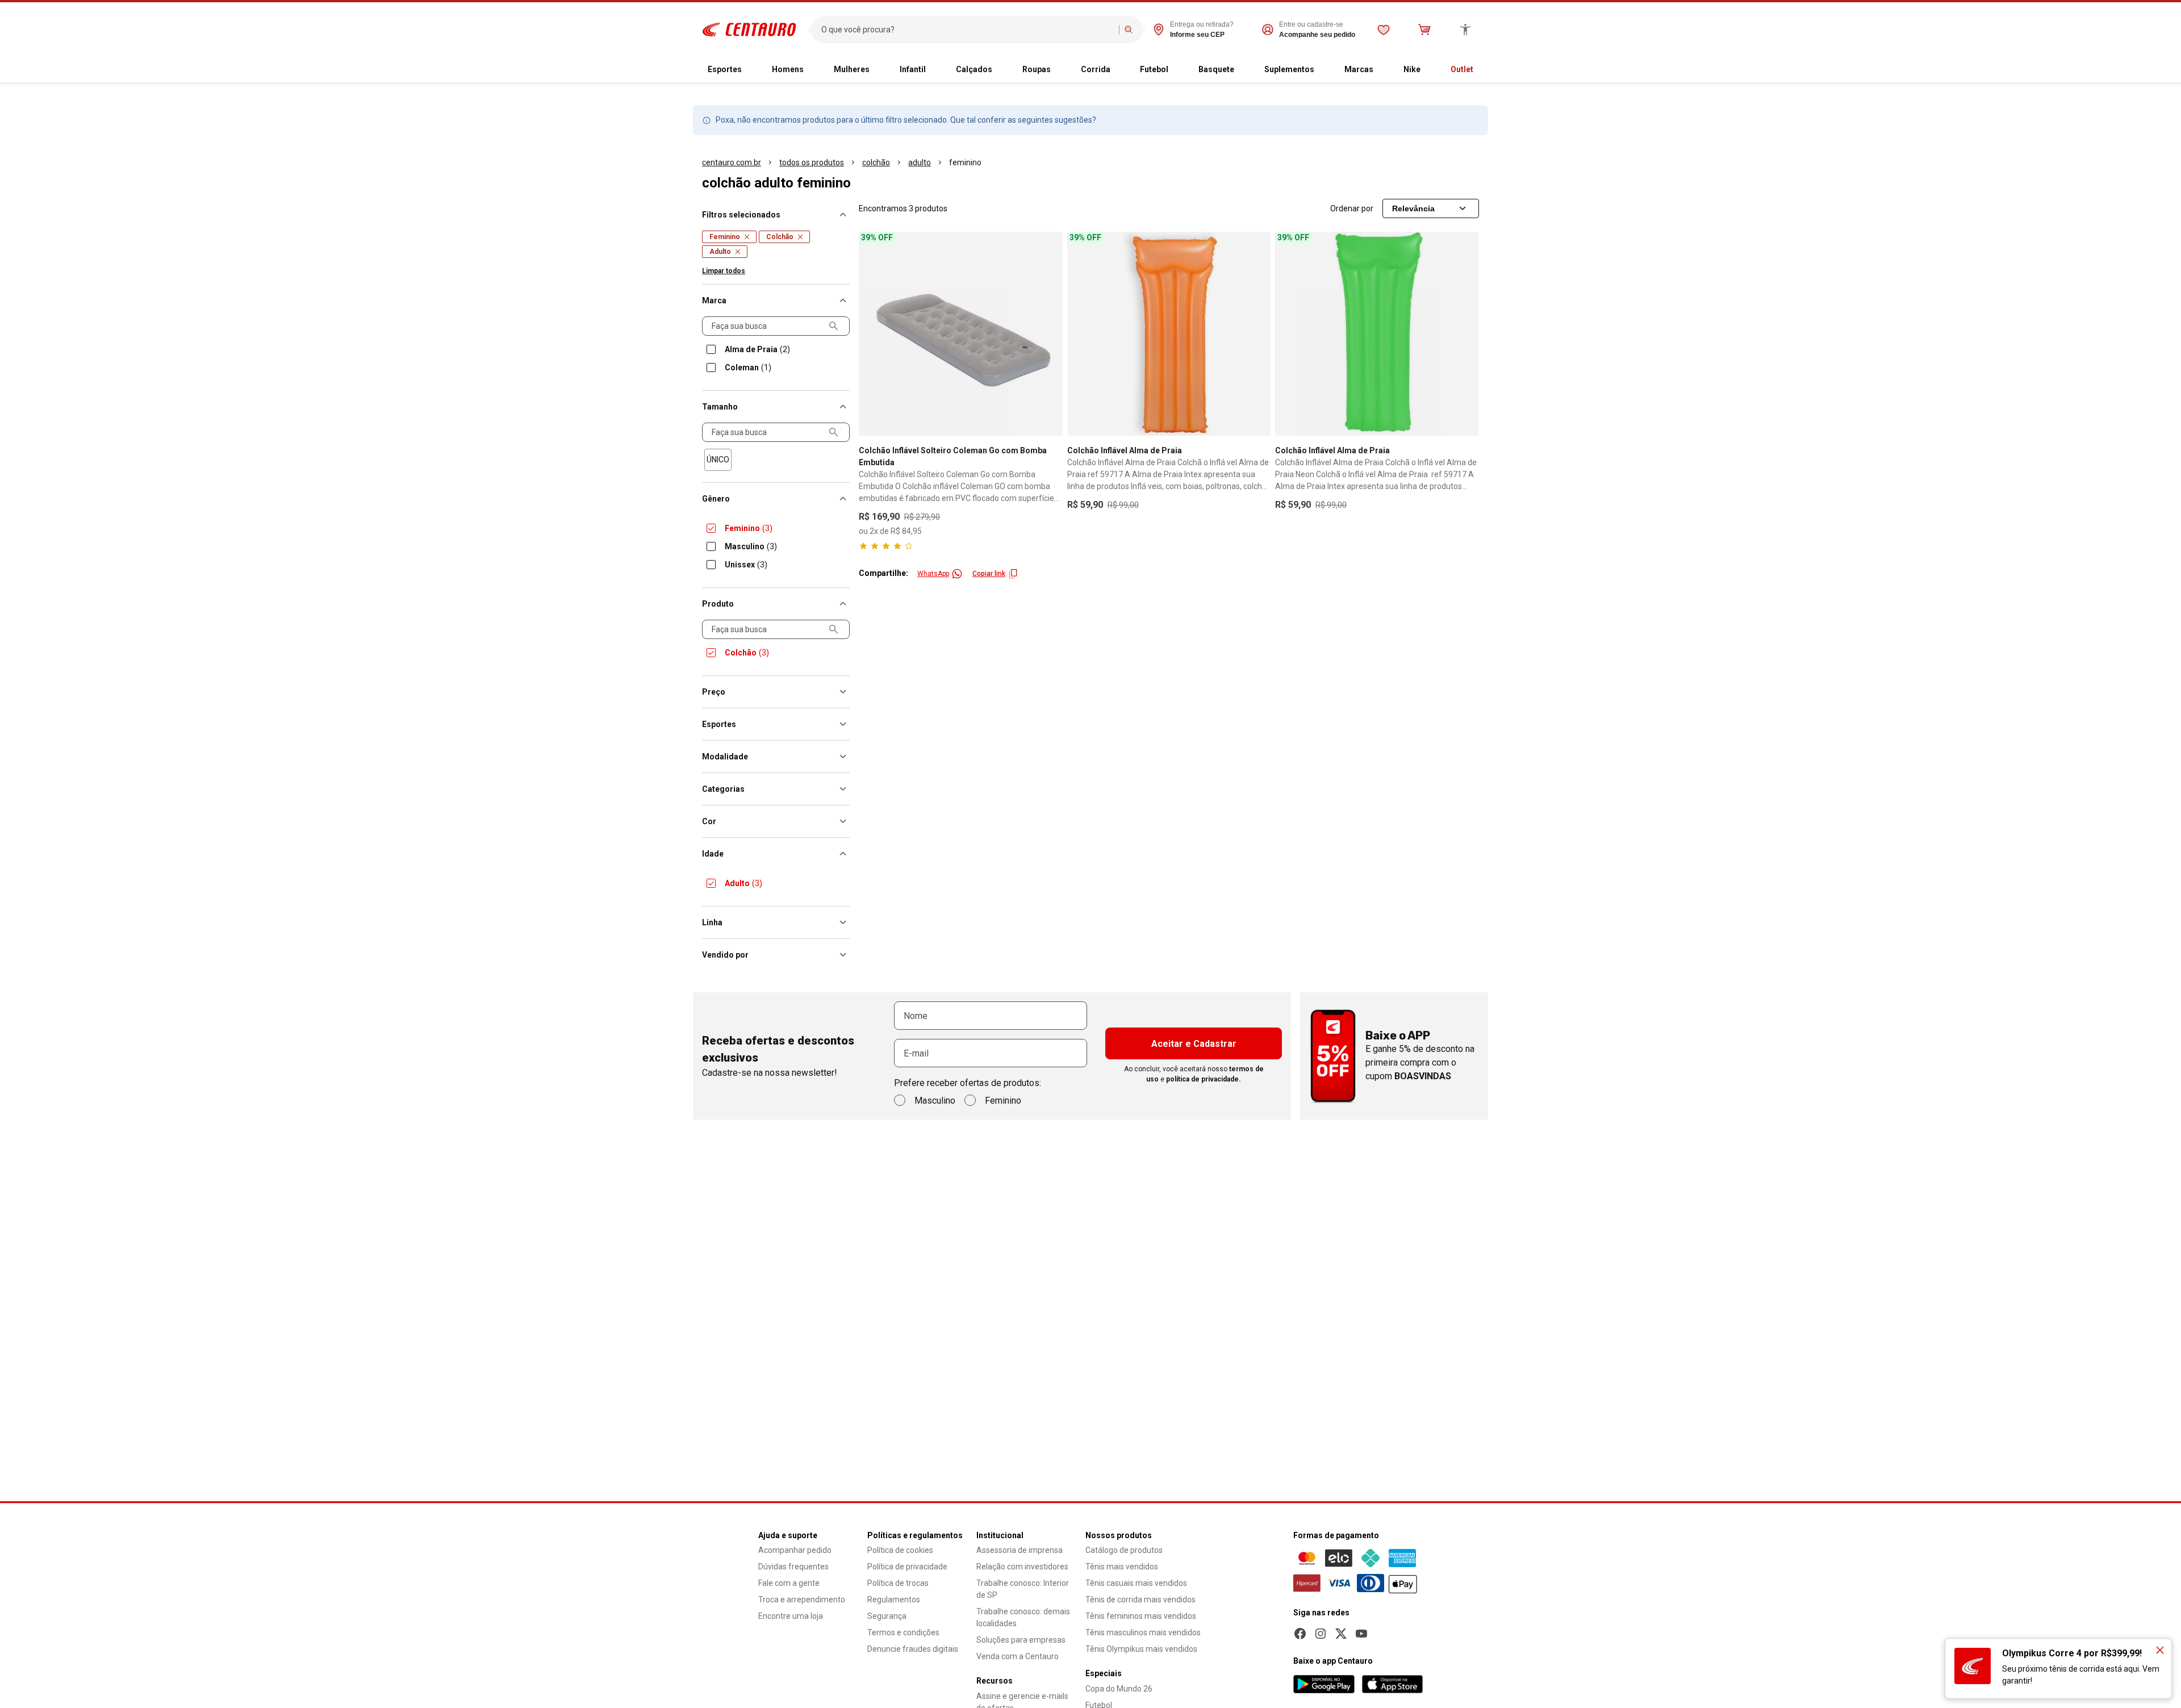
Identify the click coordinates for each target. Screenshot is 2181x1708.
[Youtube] (1361, 1634)
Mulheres (852, 69)
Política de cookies (900, 1550)
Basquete (1216, 69)
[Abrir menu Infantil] (935, 70)
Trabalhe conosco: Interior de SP (1023, 1589)
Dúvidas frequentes (793, 1567)
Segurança (887, 1616)
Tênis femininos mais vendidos (1141, 1616)
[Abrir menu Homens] (813, 70)
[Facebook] (1300, 1634)
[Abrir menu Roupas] (1060, 70)
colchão (876, 162)
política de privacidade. (1204, 1079)
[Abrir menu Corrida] (1119, 70)
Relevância (1413, 208)
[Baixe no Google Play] (1324, 1684)
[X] (1341, 1634)
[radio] (718, 460)
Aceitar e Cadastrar (1194, 1044)
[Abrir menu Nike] (1430, 70)
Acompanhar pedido (795, 1550)
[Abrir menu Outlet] (1482, 70)
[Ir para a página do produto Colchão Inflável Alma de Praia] (1169, 334)
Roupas (1037, 69)
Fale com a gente (789, 1583)
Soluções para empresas (1021, 1640)
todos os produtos (812, 162)
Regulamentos (894, 1600)
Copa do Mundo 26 (1119, 1689)
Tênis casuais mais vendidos (1136, 1583)
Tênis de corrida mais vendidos (1140, 1600)
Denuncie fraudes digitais (913, 1649)
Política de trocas (898, 1583)
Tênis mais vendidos (1122, 1567)
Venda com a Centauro (1018, 1656)
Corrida (1096, 69)
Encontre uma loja (791, 1616)
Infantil (913, 69)
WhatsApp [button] (933, 574)
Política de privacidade (907, 1567)
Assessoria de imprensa (1020, 1550)
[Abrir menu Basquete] (1243, 70)
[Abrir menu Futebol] (1177, 70)
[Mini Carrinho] (1424, 30)
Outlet (1462, 69)
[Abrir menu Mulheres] (879, 70)
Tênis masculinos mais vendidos (1143, 1632)
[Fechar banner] (2160, 1650)
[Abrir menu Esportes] (751, 70)
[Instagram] (1321, 1634)
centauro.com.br (732, 162)
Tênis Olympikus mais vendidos (1141, 1649)
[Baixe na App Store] (1392, 1684)
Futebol (1154, 69)
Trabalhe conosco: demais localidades (1023, 1617)
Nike (1412, 69)
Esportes (725, 69)
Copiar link (989, 574)
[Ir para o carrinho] (1424, 30)
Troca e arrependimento (802, 1600)
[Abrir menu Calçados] (1001, 70)
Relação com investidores (1022, 1567)
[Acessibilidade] (1465, 30)
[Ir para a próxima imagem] (1049, 333)
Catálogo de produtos (1124, 1550)
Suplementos (1289, 69)
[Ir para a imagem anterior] (872, 333)
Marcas (1359, 69)
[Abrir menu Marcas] (1382, 70)
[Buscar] (1129, 30)
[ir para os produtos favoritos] (1384, 30)
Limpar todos (724, 271)
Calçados (974, 69)
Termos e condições (903, 1632)
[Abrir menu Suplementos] (1323, 70)
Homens (788, 69)
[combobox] (968, 30)
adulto (920, 162)
